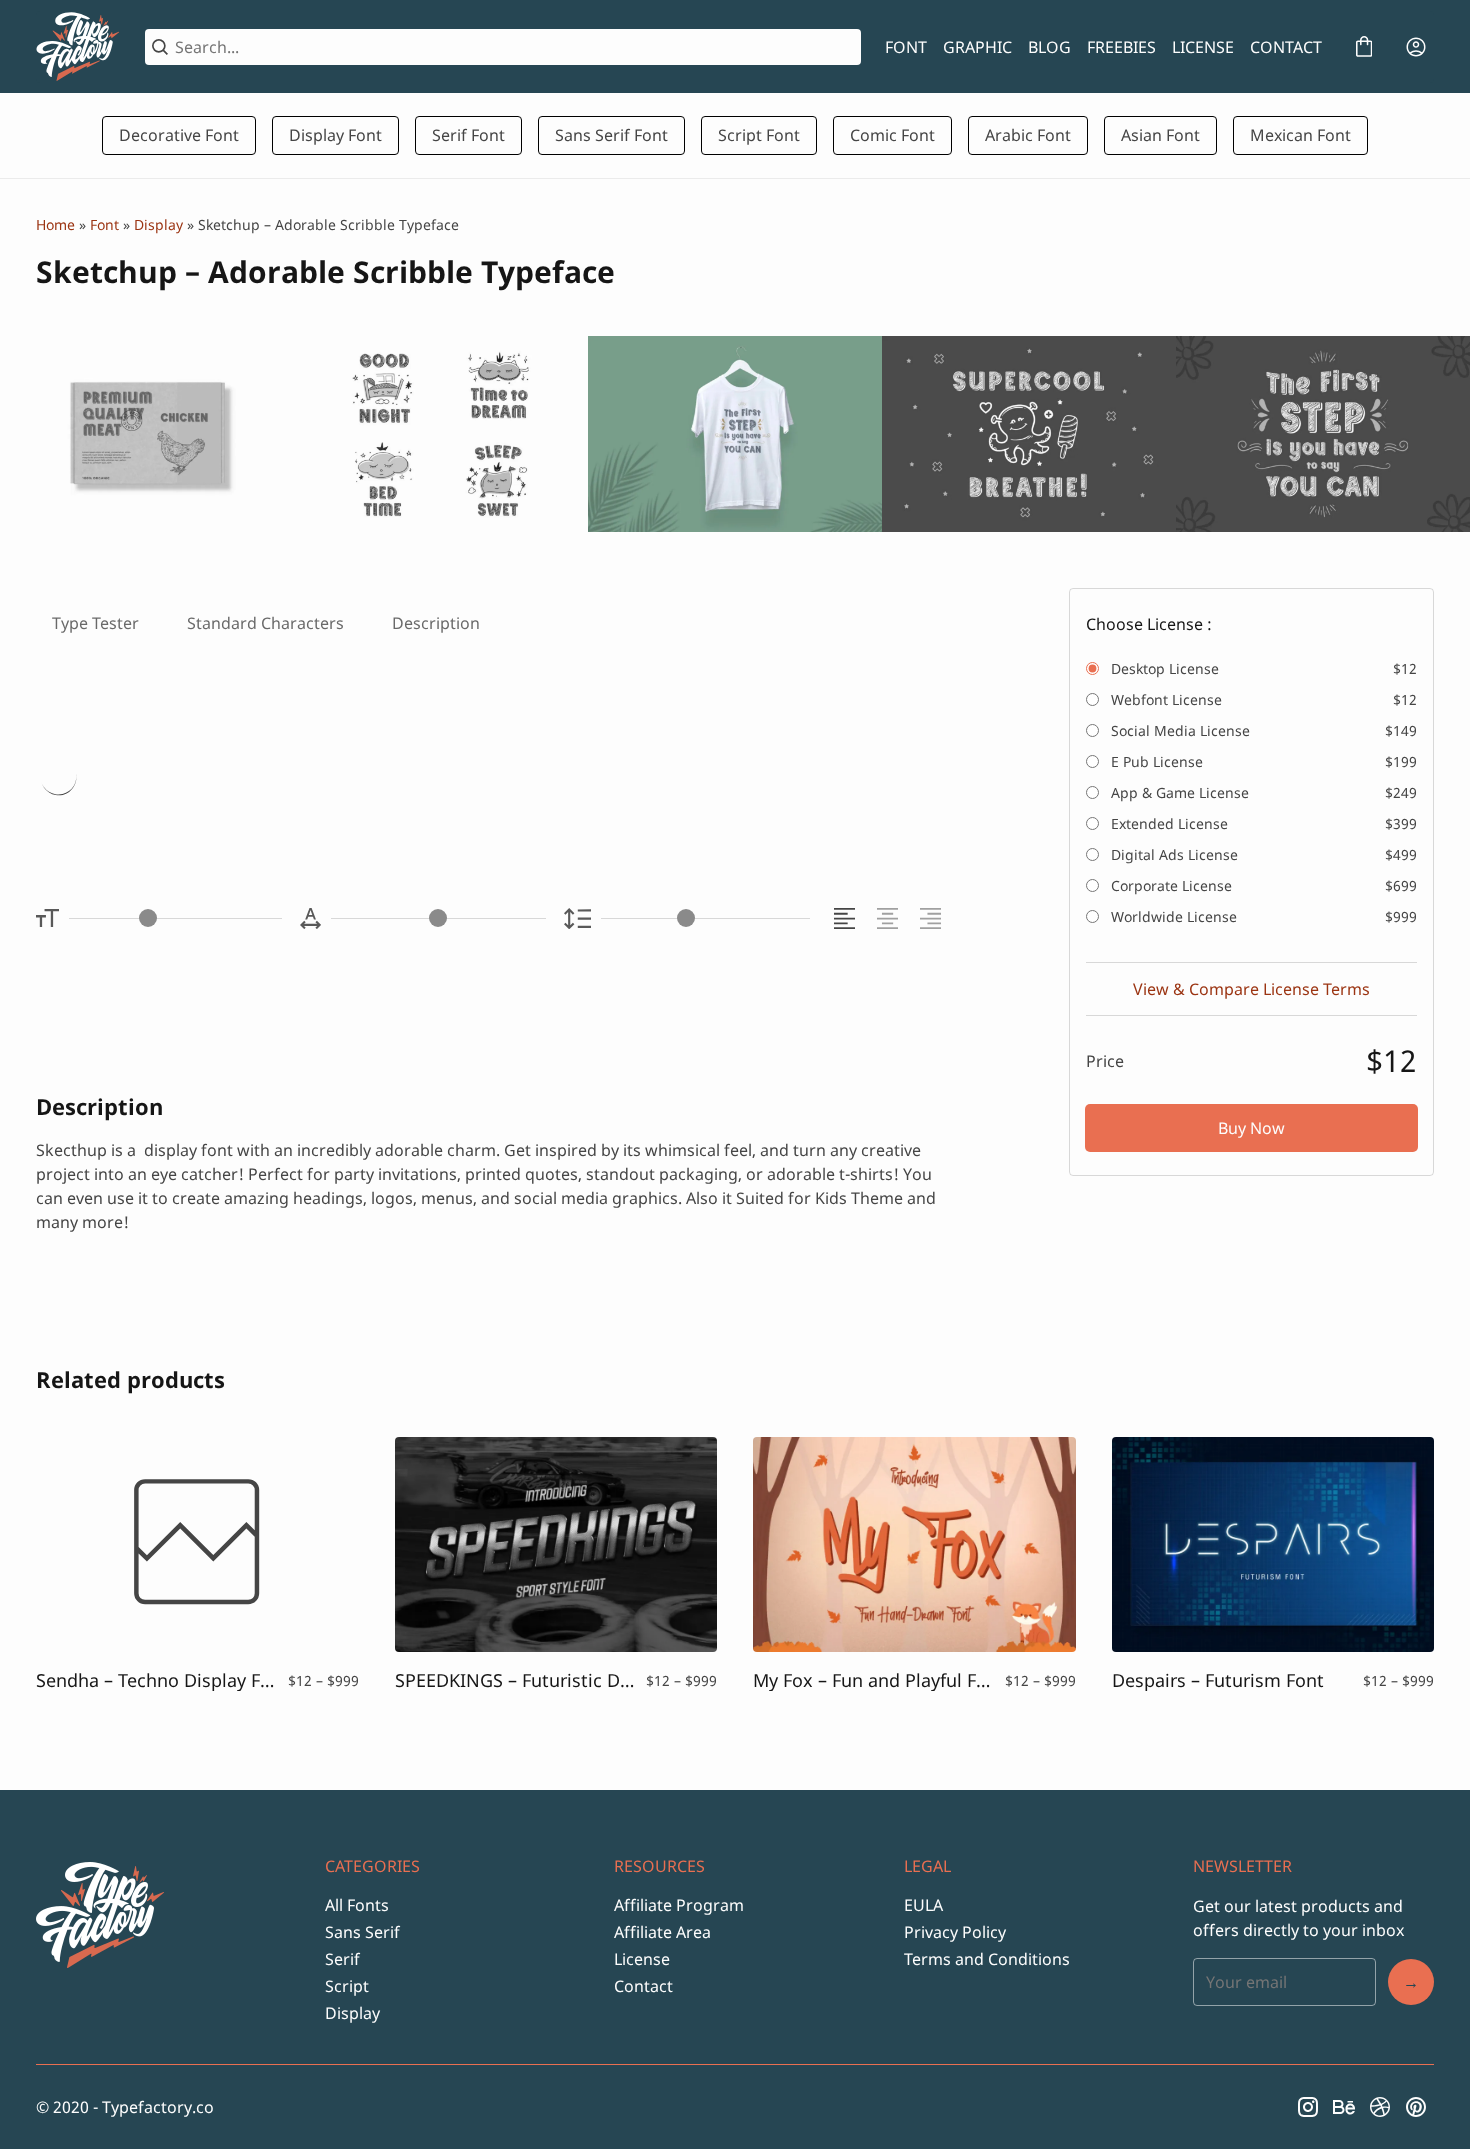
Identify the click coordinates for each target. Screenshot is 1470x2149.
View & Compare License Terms (1251, 989)
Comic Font (892, 135)
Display (158, 224)
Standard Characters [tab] (265, 623)
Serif (342, 1959)
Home (55, 224)
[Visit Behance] (1344, 2107)
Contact (643, 1986)
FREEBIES (1121, 47)
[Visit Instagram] (1308, 2107)
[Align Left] (847, 918)
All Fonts (357, 1905)
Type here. (272, 779)
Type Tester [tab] (95, 623)
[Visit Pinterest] (1416, 2107)
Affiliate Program (679, 1905)
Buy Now (1251, 1128)
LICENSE (1203, 47)
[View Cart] (1364, 47)
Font (104, 224)
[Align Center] (890, 918)
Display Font (335, 135)
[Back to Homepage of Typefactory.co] (78, 47)
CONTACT (1286, 47)
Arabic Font (1028, 135)
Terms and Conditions (987, 1959)
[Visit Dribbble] (1380, 2107)
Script (347, 1986)
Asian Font (1160, 135)
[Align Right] (933, 918)
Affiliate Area (662, 1932)
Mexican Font (1300, 135)
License (642, 1959)
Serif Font (468, 135)
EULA (923, 1905)
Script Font (759, 135)
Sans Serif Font (611, 135)
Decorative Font (179, 135)
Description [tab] (436, 623)
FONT (906, 47)
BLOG (1049, 47)
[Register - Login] (1416, 47)
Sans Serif (362, 1932)
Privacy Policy (955, 1932)
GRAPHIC (977, 47)
